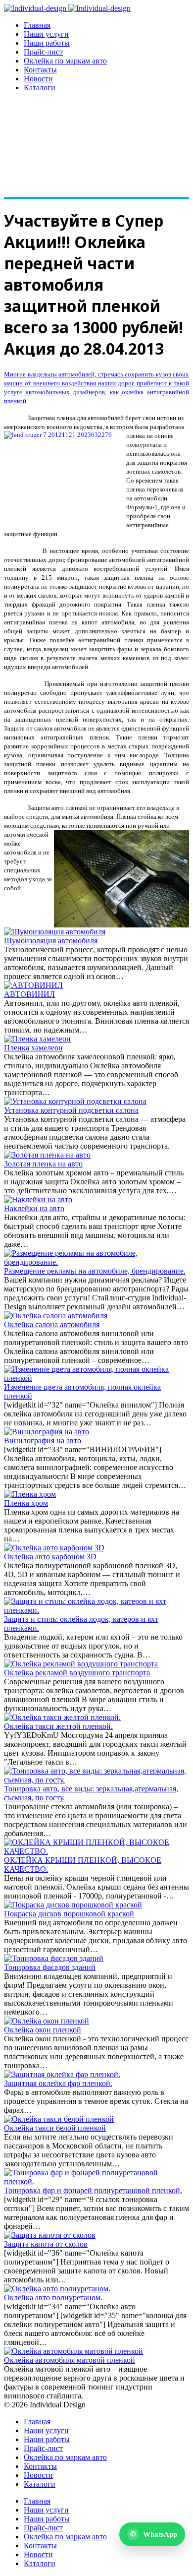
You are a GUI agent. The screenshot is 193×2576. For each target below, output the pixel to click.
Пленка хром (26, 1503)
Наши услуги (46, 34)
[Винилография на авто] (47, 1432)
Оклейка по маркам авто (65, 61)
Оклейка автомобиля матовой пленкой (70, 2360)
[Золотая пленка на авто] (47, 1155)
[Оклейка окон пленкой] (47, 2021)
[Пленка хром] (30, 1494)
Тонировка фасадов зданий (50, 1967)
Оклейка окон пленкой (43, 2030)
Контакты (40, 70)
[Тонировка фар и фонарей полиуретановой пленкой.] (96, 2181)
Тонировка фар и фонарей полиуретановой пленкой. (93, 2190)
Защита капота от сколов (46, 2244)
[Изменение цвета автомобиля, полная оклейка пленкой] (96, 1378)
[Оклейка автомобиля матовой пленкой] (73, 2351)
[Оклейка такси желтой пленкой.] (62, 1717)
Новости (38, 79)
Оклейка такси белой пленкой (55, 2128)
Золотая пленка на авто (43, 1164)
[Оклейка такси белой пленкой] (59, 2119)
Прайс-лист (43, 52)
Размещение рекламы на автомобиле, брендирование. (95, 1271)
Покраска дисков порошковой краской (69, 1914)
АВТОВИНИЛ (29, 994)
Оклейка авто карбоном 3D (50, 1557)
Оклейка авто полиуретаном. (53, 2298)
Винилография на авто (43, 1441)
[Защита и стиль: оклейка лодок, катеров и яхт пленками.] (96, 1610)
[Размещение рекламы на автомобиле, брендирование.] (96, 1262)
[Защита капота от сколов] (50, 2235)
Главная (37, 25)
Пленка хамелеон (33, 1048)
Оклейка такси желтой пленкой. (58, 1726)
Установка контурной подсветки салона (71, 1110)
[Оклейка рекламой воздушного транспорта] (81, 1664)
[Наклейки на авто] (38, 1199)
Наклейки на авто (34, 1208)
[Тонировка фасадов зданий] (54, 1958)
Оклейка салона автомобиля (52, 1324)
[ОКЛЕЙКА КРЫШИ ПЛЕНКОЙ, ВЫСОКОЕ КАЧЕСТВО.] (96, 1851)
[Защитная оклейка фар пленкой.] (62, 2074)
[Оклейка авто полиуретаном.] (57, 2289)
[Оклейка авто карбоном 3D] (54, 1548)
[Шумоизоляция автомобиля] (55, 932)
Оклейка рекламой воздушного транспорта (77, 1673)
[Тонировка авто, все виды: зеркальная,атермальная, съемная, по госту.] (96, 1780)
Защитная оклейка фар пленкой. (58, 2083)
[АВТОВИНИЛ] (33, 985)
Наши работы (47, 43)
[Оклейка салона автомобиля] (56, 1316)
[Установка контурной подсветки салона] (75, 1101)
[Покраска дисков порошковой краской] (73, 1905)
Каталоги (40, 88)
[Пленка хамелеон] (37, 1039)
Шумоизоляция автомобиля (51, 941)
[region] (96, 150)
